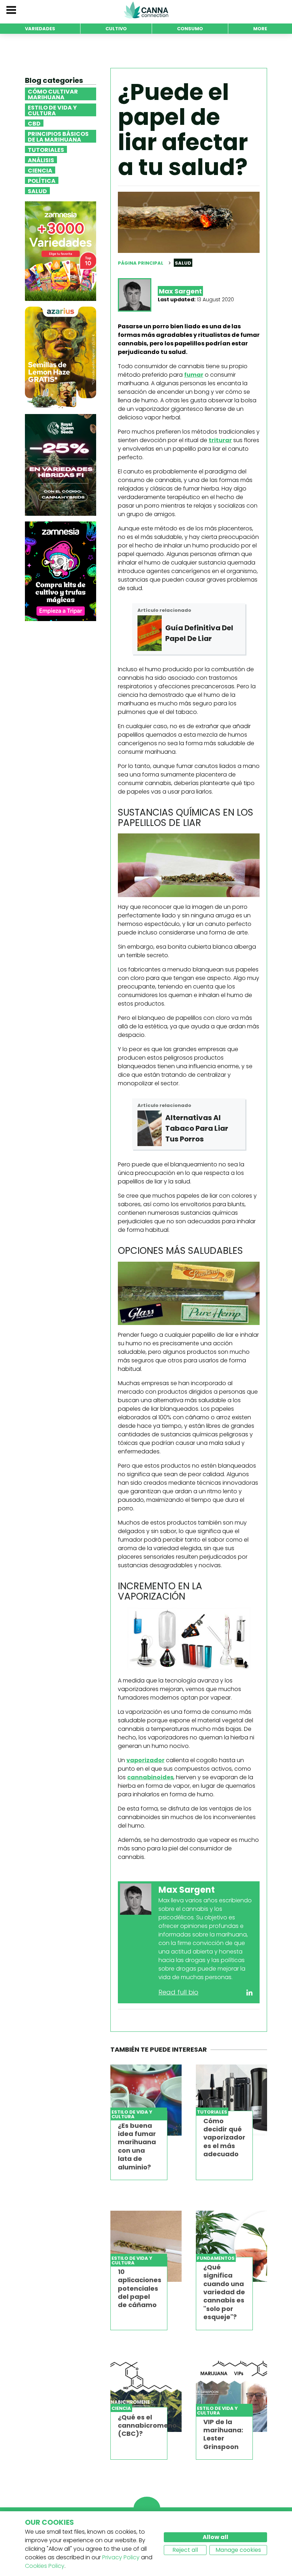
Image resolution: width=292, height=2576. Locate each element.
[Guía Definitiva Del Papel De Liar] (150, 633)
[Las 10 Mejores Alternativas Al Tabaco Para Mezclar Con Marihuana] (150, 1128)
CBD (34, 123)
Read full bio (178, 1992)
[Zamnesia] (61, 251)
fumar (194, 375)
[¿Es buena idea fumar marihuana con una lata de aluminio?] (146, 2100)
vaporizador (145, 1760)
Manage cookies (238, 2550)
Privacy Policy (121, 2557)
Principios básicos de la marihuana (58, 136)
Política (42, 180)
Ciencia (40, 170)
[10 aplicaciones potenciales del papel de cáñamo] (146, 2246)
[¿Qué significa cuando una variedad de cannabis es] (231, 2246)
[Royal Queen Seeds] (61, 464)
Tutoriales (46, 149)
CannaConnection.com (146, 10)
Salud (37, 191)
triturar (220, 440)
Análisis (41, 160)
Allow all (215, 2537)
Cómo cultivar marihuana (53, 94)
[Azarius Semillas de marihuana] (61, 357)
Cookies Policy (45, 2566)
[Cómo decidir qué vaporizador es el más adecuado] (231, 2100)
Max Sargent (180, 291)
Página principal (141, 263)
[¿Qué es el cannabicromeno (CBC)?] (146, 2396)
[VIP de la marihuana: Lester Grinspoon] (231, 2396)
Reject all (185, 2550)
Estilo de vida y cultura (52, 110)
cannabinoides (150, 1777)
